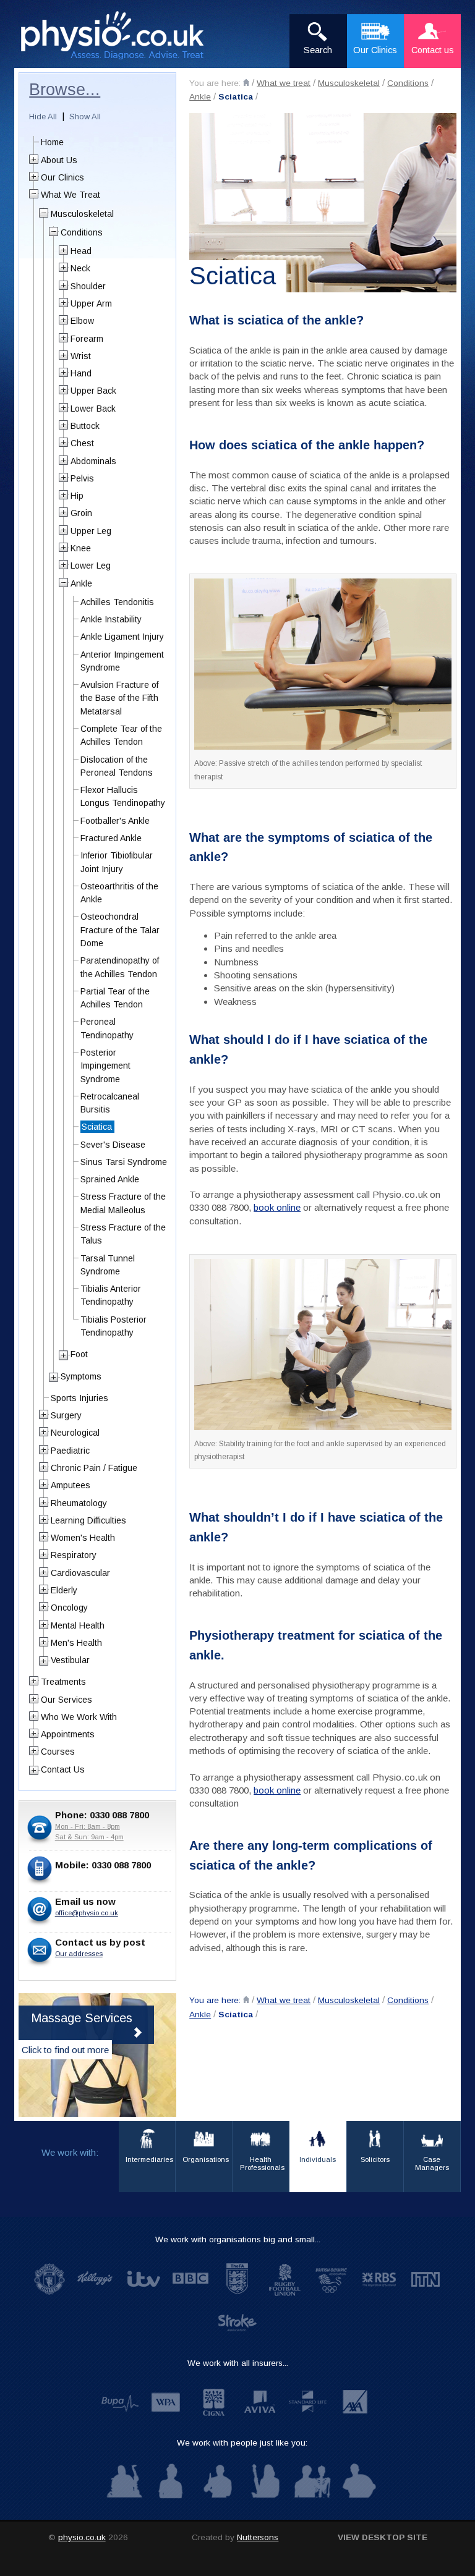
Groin (81, 513)
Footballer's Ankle (115, 821)
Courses (58, 1752)
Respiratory (74, 1555)
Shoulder (88, 286)
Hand (81, 373)
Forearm (87, 339)
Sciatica (236, 97)
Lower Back (93, 409)
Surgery (66, 1415)
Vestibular (70, 1660)
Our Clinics (62, 177)
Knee (81, 548)
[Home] (246, 83)
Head (81, 251)
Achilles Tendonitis (117, 602)
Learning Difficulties (88, 1520)
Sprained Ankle (110, 1179)
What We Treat (71, 195)
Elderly (64, 1590)
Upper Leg (91, 531)
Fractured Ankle (111, 838)
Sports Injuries (79, 1398)
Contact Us (63, 1769)
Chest (82, 443)
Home (52, 142)
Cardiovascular (80, 1573)
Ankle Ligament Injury (122, 637)
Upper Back (93, 391)
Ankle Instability (111, 619)
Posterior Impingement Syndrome (105, 1066)
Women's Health (83, 1538)
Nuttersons (258, 2537)
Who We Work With (79, 1717)
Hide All (43, 117)
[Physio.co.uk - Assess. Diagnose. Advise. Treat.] (120, 36)
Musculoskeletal (349, 83)
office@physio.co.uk (87, 1913)
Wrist (81, 356)
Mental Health (78, 1625)
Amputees (71, 1485)
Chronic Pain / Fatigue (94, 1468)
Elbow (82, 321)
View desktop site (383, 2537)
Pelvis (82, 478)
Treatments (63, 1682)
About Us (59, 160)
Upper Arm (91, 303)
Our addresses (79, 1954)
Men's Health (76, 1643)
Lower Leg (91, 566)
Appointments (68, 1734)
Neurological (75, 1433)
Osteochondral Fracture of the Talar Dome (120, 930)
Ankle (200, 97)
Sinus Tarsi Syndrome (124, 1162)
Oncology (69, 1608)
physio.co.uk (82, 2537)
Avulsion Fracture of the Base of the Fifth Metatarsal (119, 698)
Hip (77, 496)
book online (277, 1207)
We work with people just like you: (242, 2443)
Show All (85, 117)
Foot (79, 1354)
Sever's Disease (113, 1145)
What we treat (284, 83)
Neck (80, 268)
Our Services (66, 1700)
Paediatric (70, 1451)
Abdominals (93, 461)
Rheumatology (79, 1503)
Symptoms (81, 1376)
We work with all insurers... (238, 2363)
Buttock (85, 426)
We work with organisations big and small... (238, 2239)
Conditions (408, 83)
